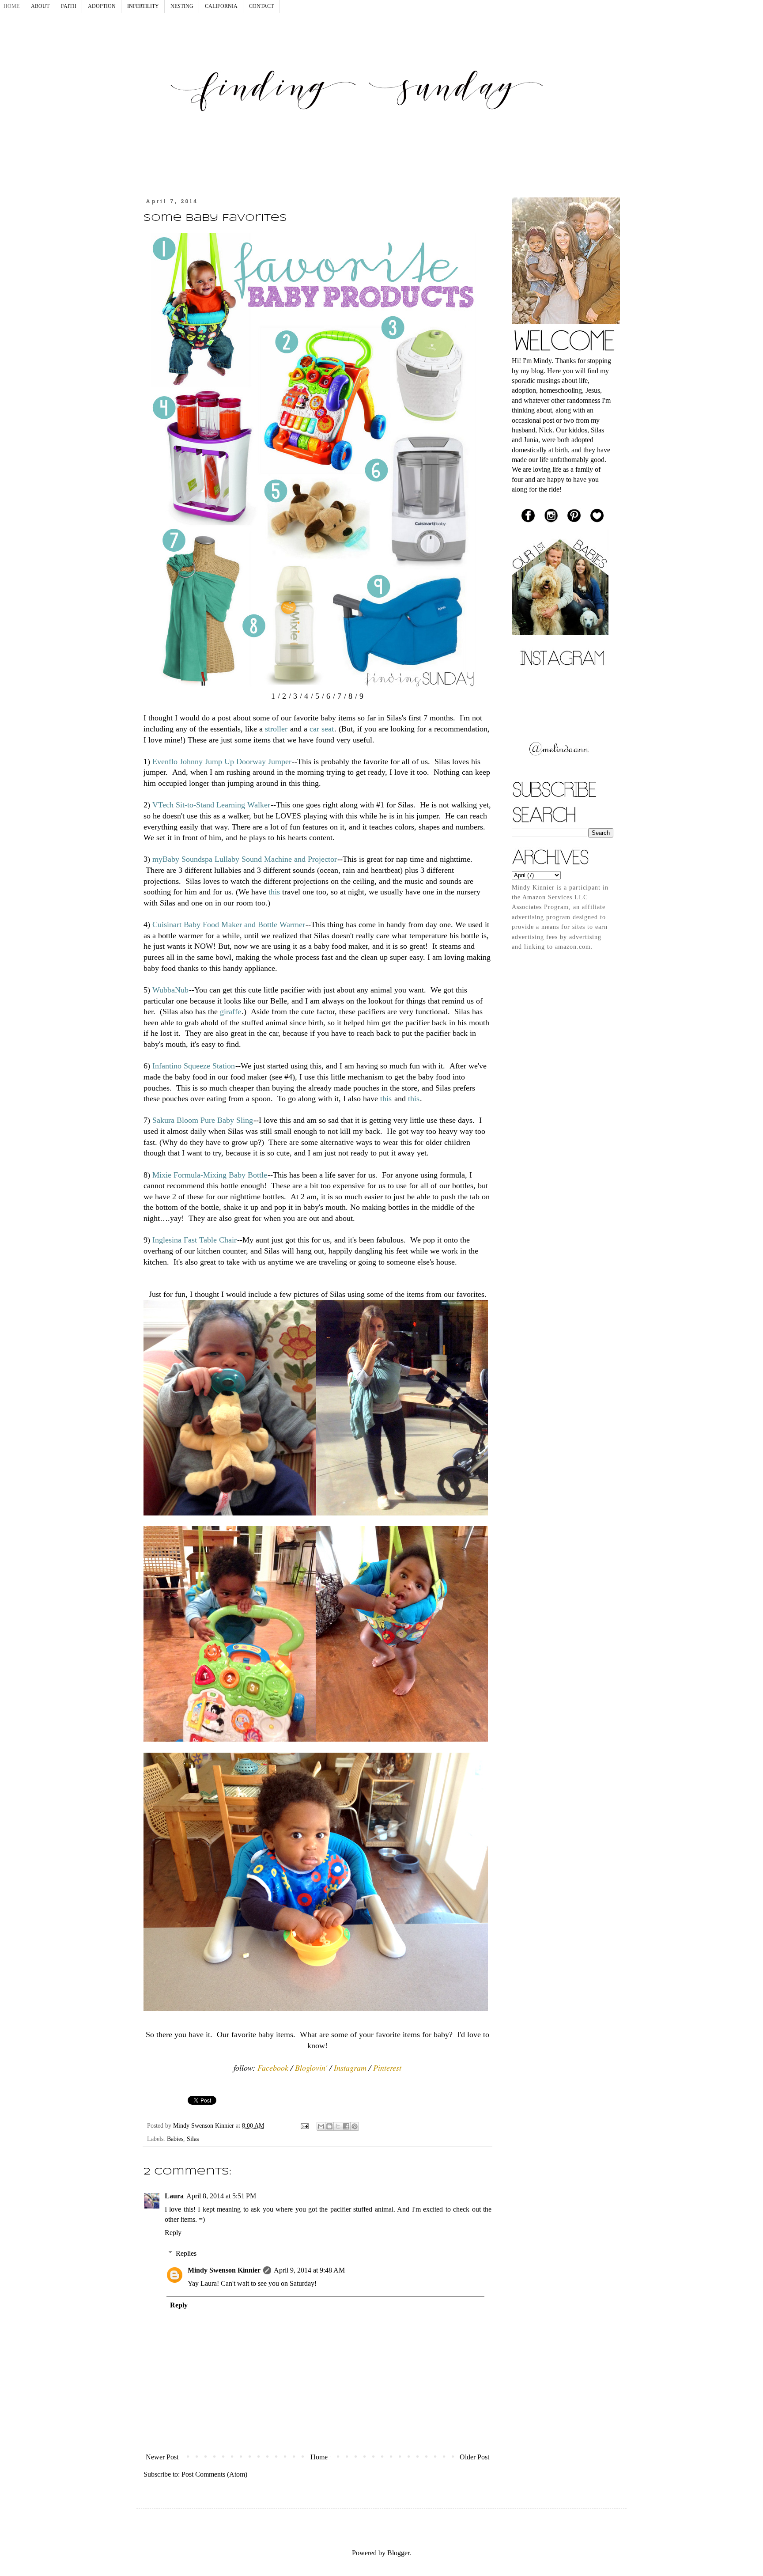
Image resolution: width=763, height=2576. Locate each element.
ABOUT (40, 6)
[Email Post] (304, 2125)
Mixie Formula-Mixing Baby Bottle (210, 1175)
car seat (322, 729)
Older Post (474, 2457)
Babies (175, 2139)
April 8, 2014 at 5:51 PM (221, 2196)
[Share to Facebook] (346, 2126)
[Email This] (321, 2126)
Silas (193, 2139)
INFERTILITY (143, 6)
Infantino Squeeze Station (194, 1066)
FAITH (69, 6)
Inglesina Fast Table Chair (195, 1240)
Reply (173, 2233)
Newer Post (162, 2457)
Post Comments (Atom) (214, 2474)
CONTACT (261, 6)
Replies (186, 2253)
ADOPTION (102, 6)
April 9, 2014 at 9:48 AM (309, 2270)
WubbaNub (170, 990)
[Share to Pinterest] (355, 2126)
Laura (174, 2196)
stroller (276, 729)
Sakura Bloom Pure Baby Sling (203, 1120)
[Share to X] (338, 2126)
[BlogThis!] (329, 2126)
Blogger (398, 2553)
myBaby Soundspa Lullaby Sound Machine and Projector (245, 859)
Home (319, 2457)
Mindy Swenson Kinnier (224, 2270)
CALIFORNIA (221, 6)
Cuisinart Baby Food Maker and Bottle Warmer (229, 924)
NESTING (182, 6)
